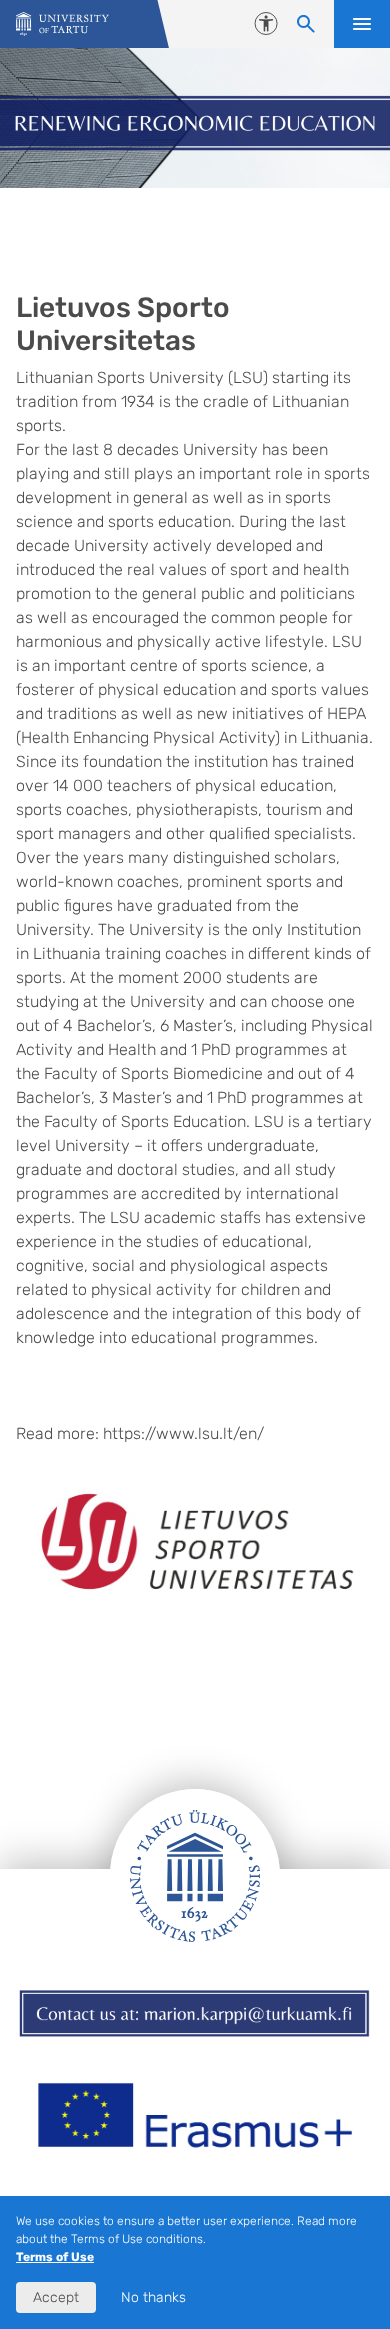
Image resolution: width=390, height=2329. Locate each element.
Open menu (362, 24)
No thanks (153, 2297)
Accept (56, 2297)
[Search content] (306, 24)
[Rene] (62, 24)
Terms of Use (55, 2257)
